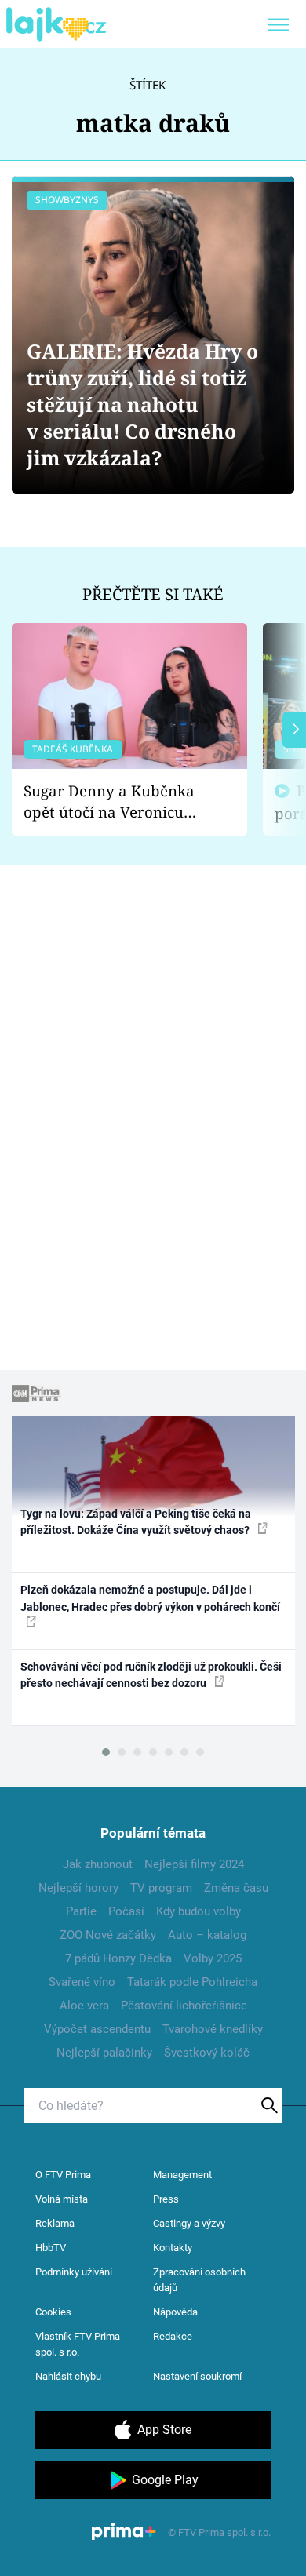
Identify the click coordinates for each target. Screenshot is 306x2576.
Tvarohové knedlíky (213, 2029)
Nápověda (175, 2312)
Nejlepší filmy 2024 (194, 1864)
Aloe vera (84, 2006)
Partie (81, 1911)
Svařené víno (82, 1982)
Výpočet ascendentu (97, 2029)
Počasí (126, 1911)
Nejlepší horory (78, 1888)
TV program (161, 1888)
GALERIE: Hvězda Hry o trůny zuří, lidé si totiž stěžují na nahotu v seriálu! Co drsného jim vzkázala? (142, 404)
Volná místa (62, 2199)
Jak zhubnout (98, 1864)
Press (166, 2199)
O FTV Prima (63, 2175)
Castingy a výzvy (189, 2223)
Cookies (53, 2312)
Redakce (173, 2336)
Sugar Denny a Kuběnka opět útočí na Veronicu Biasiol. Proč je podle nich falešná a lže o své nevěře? (117, 802)
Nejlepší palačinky (104, 2053)
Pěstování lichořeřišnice (184, 2006)
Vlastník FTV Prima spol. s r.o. (78, 2344)
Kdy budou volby (199, 1911)
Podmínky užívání (74, 2272)
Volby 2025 (213, 1958)
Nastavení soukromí (197, 2376)
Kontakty (173, 2248)
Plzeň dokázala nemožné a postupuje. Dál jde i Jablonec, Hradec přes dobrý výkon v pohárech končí (150, 1598)
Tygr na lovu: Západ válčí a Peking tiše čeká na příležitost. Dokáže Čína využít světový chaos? (136, 1522)
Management (182, 2175)
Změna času (236, 1888)
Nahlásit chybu (68, 2376)
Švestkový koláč (207, 2053)
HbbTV (51, 2248)
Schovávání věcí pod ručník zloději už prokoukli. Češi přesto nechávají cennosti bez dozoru (151, 1675)
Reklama (55, 2223)
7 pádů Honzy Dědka (118, 1958)
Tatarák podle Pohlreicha (192, 1982)
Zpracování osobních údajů (199, 2280)
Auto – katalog (207, 1935)
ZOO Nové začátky (108, 1935)
